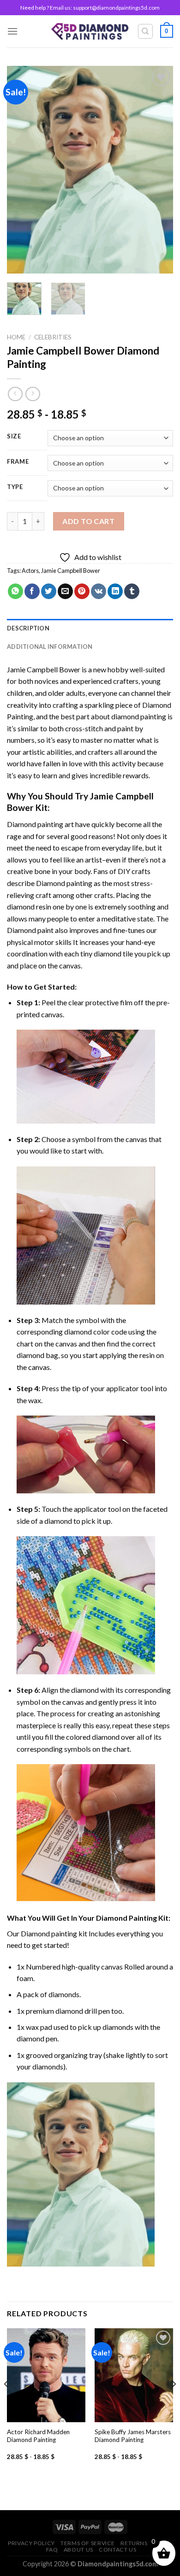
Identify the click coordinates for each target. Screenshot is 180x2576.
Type (15, 487)
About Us (78, 2550)
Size (14, 437)
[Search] (146, 31)
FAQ (52, 2550)
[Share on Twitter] (49, 591)
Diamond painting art (40, 824)
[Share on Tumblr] (132, 591)
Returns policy (145, 2543)
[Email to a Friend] (65, 591)
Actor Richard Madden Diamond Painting (38, 2436)
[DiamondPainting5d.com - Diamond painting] (90, 31)
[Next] (158, 169)
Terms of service (88, 2543)
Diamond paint (30, 930)
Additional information (50, 647)
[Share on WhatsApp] (15, 591)
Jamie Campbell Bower (71, 571)
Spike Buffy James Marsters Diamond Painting (133, 2436)
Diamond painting (64, 883)
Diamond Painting (126, 1918)
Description (28, 628)
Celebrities (53, 337)
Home (16, 337)
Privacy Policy (31, 2543)
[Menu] (12, 31)
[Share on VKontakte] (99, 591)
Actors (30, 571)
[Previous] (22, 169)
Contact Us (117, 2550)
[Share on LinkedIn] (115, 591)
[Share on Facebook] (32, 591)
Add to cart (88, 521)
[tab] (90, 628)
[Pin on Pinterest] (82, 591)
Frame (18, 462)
